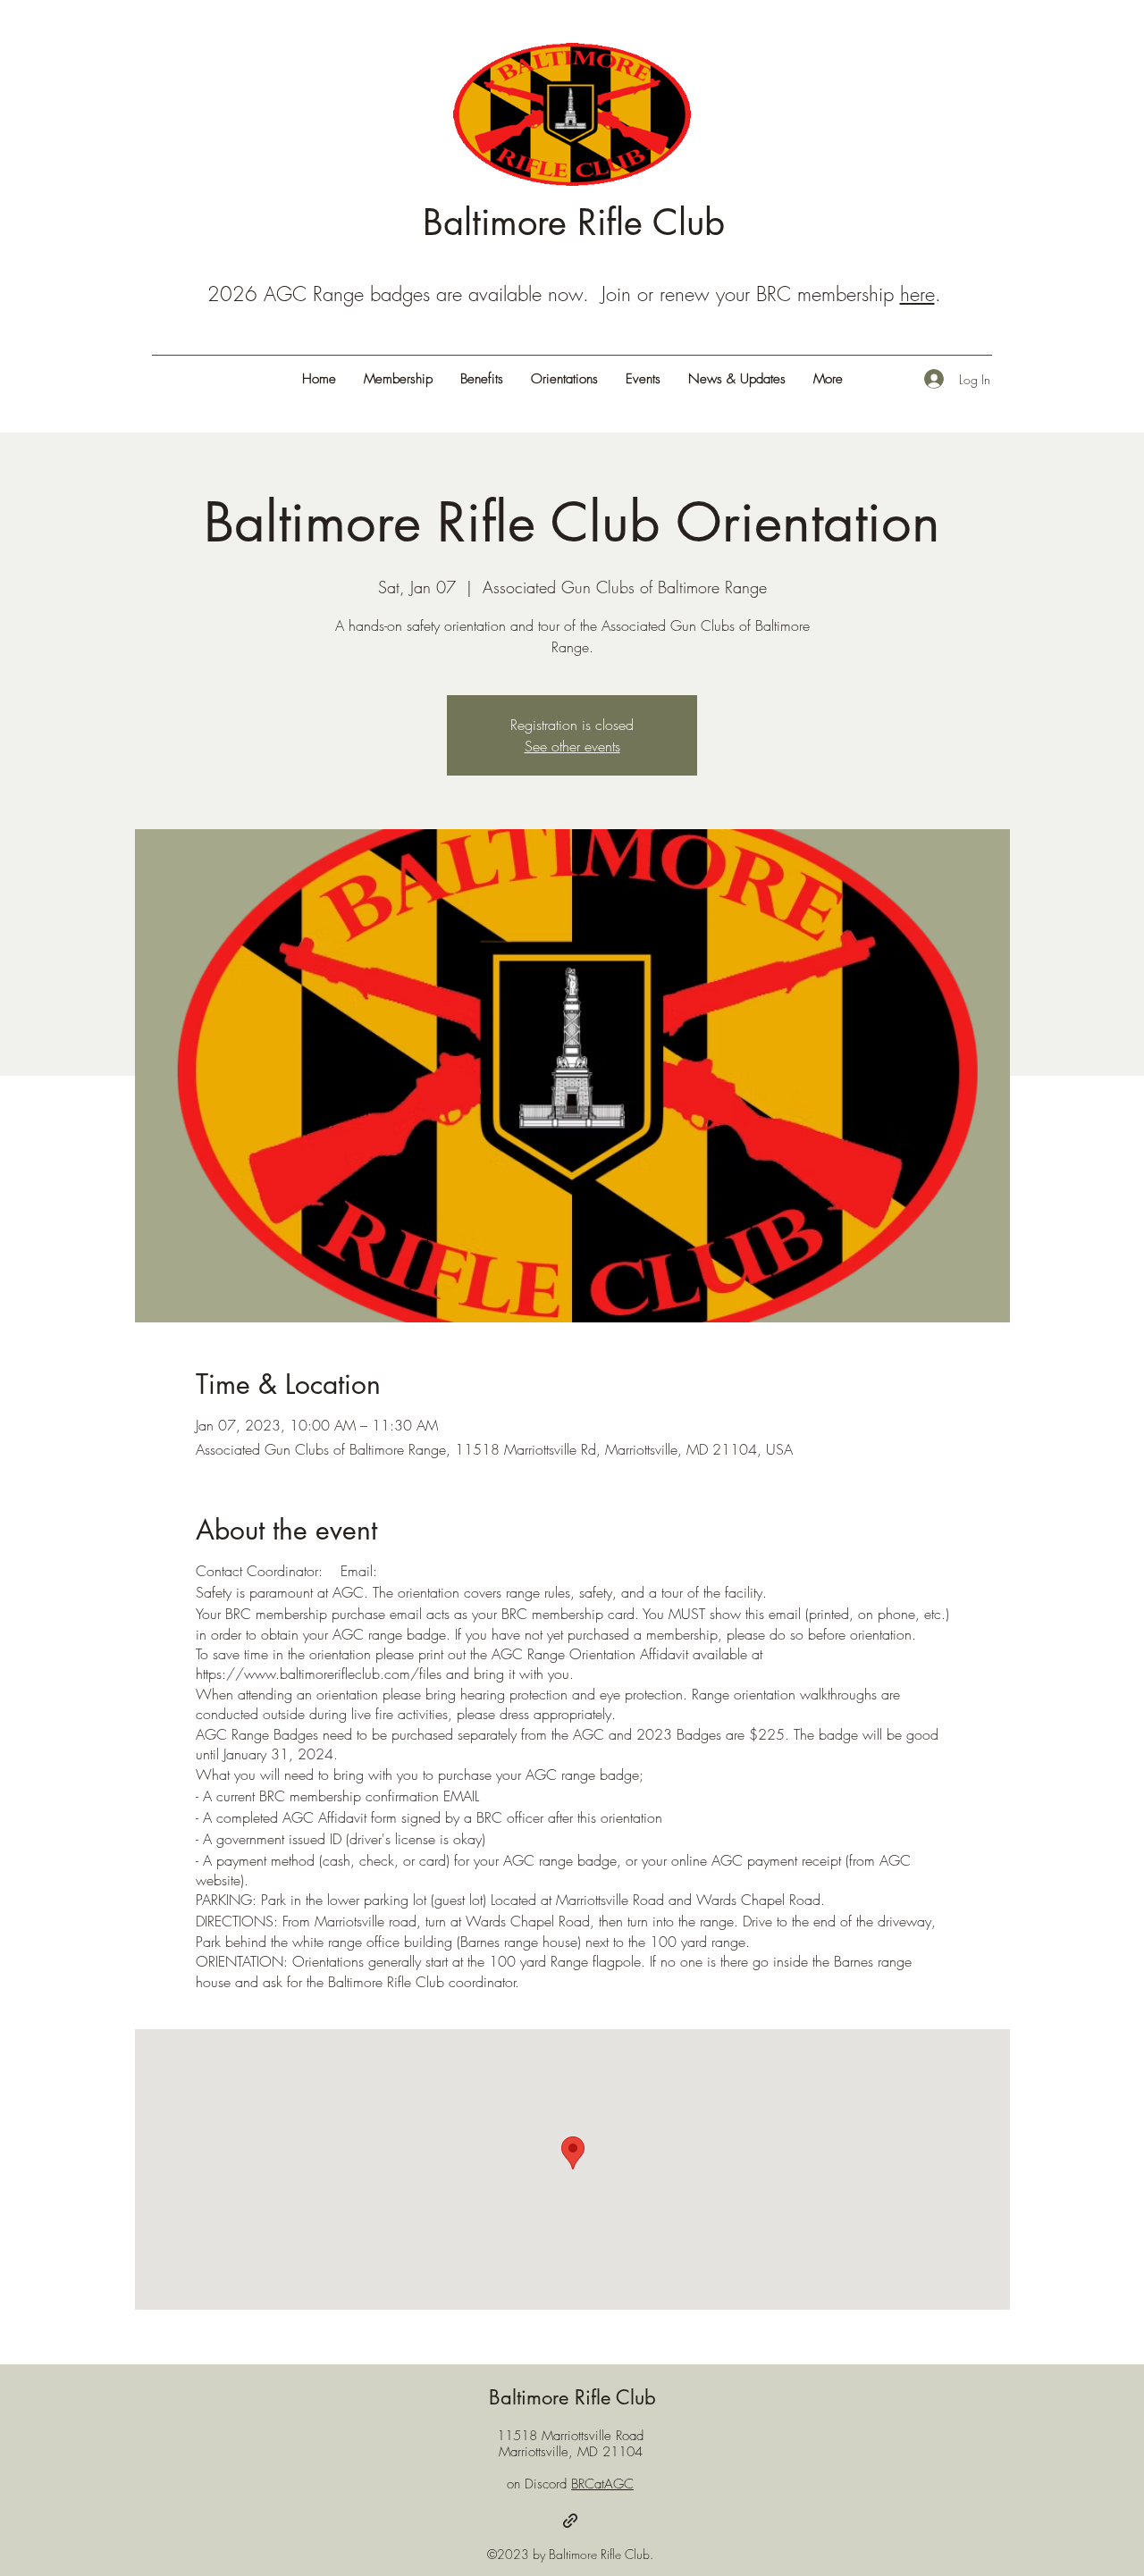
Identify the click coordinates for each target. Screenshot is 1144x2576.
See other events (572, 746)
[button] (828, 379)
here (917, 294)
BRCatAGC (602, 2484)
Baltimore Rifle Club (574, 222)
